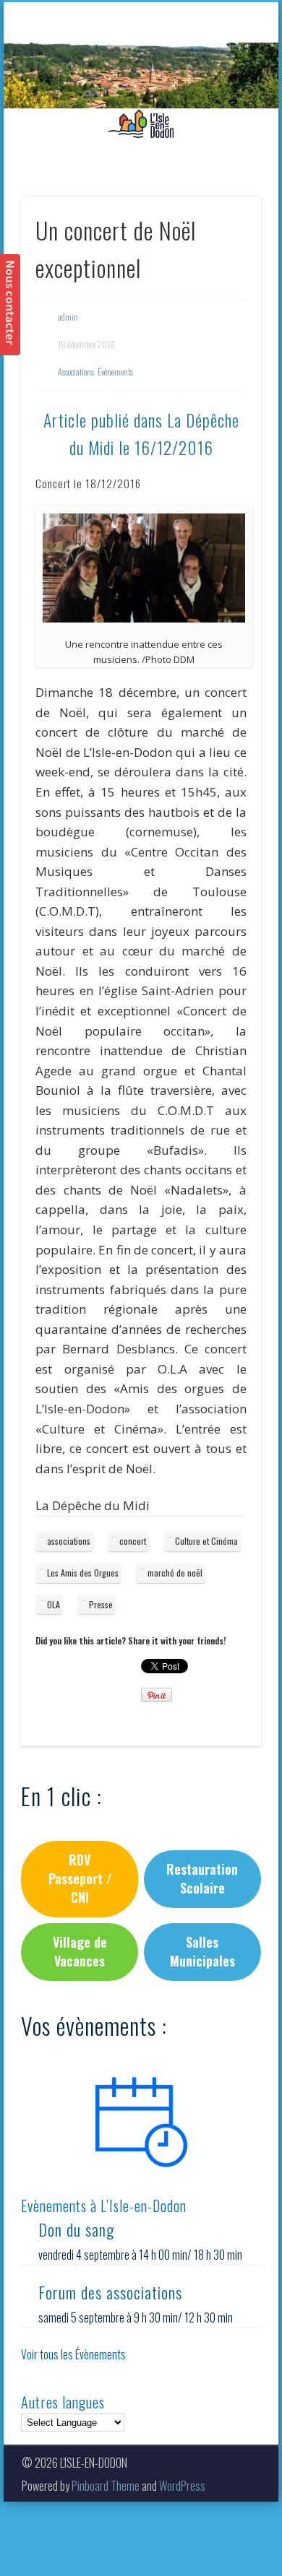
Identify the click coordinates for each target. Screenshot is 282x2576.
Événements (115, 372)
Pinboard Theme (106, 2486)
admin (68, 317)
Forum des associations (110, 2292)
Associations (76, 372)
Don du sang (76, 2229)
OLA (54, 1604)
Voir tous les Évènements (73, 2354)
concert (133, 1541)
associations (69, 1541)
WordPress (182, 2486)
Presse (101, 1604)
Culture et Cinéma (206, 1541)
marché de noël (175, 1573)
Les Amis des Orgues (83, 1573)
